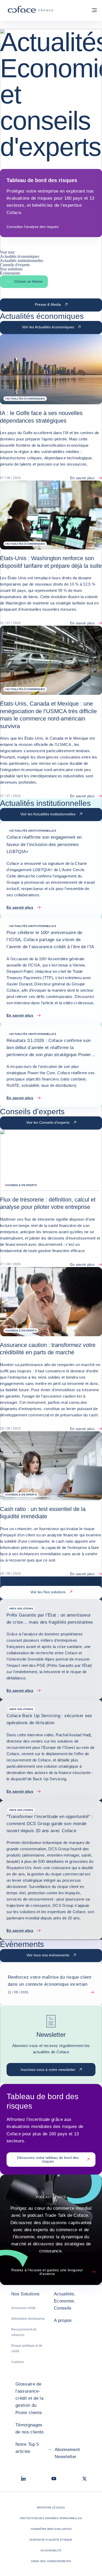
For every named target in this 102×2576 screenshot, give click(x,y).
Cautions (18, 2362)
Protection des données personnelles (51, 2518)
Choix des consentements (51, 2561)
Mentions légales (51, 2507)
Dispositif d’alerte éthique (51, 2540)
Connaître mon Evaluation (51, 2529)
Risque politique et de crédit (27, 2348)
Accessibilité (51, 2550)
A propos (63, 2320)
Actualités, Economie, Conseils (65, 2301)
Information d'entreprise (28, 2319)
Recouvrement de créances (24, 2332)
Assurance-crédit (23, 2308)
